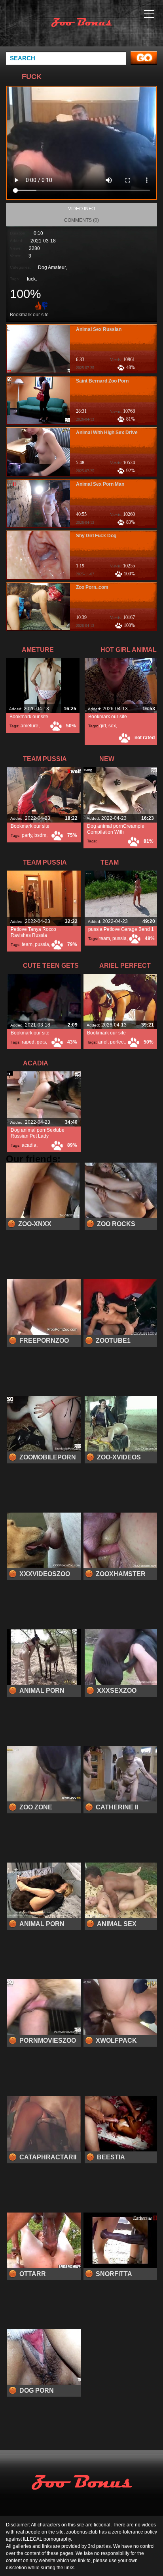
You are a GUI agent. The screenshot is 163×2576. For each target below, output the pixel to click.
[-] (45, 305)
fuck (31, 279)
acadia (29, 1145)
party (27, 835)
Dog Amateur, (52, 267)
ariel (103, 1042)
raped (28, 1042)
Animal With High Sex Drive (107, 433)
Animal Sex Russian (99, 329)
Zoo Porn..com (92, 587)
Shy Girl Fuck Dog (96, 536)
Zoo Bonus (101, 31)
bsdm (40, 835)
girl (103, 726)
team (27, 944)
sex (112, 726)
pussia (42, 944)
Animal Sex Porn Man (100, 484)
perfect (117, 1042)
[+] (38, 305)
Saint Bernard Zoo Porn (102, 381)
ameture (29, 726)
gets (41, 1042)
